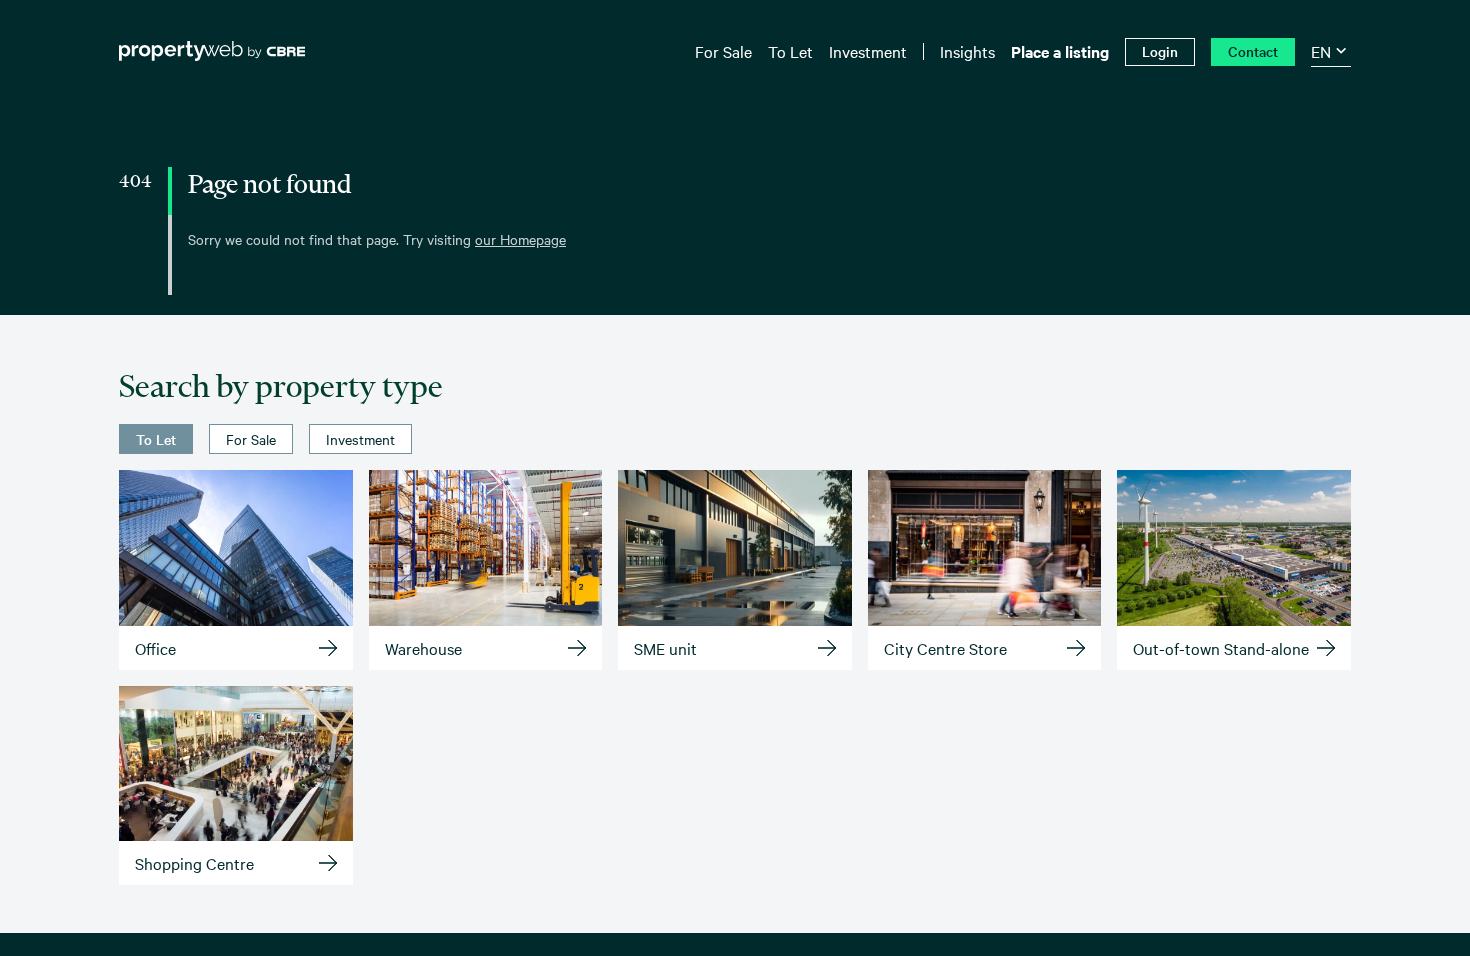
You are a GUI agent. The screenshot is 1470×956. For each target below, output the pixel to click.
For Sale (251, 439)
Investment (360, 439)
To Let (156, 439)
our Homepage (520, 239)
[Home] (212, 51)
